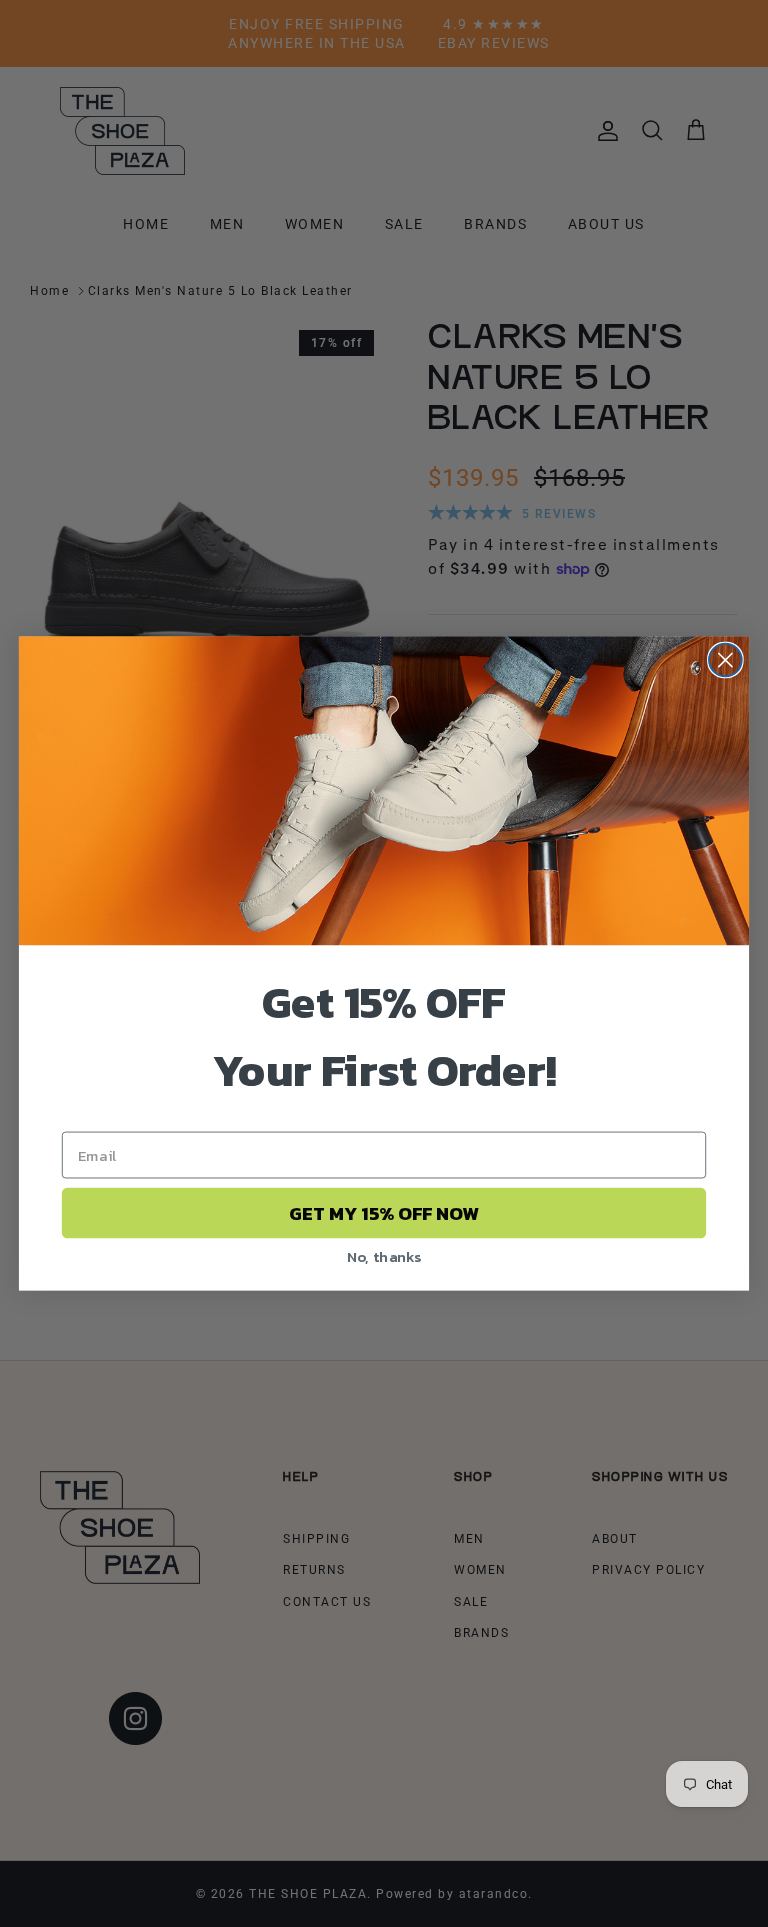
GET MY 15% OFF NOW (384, 1213)
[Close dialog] (725, 660)
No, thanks (384, 1256)
